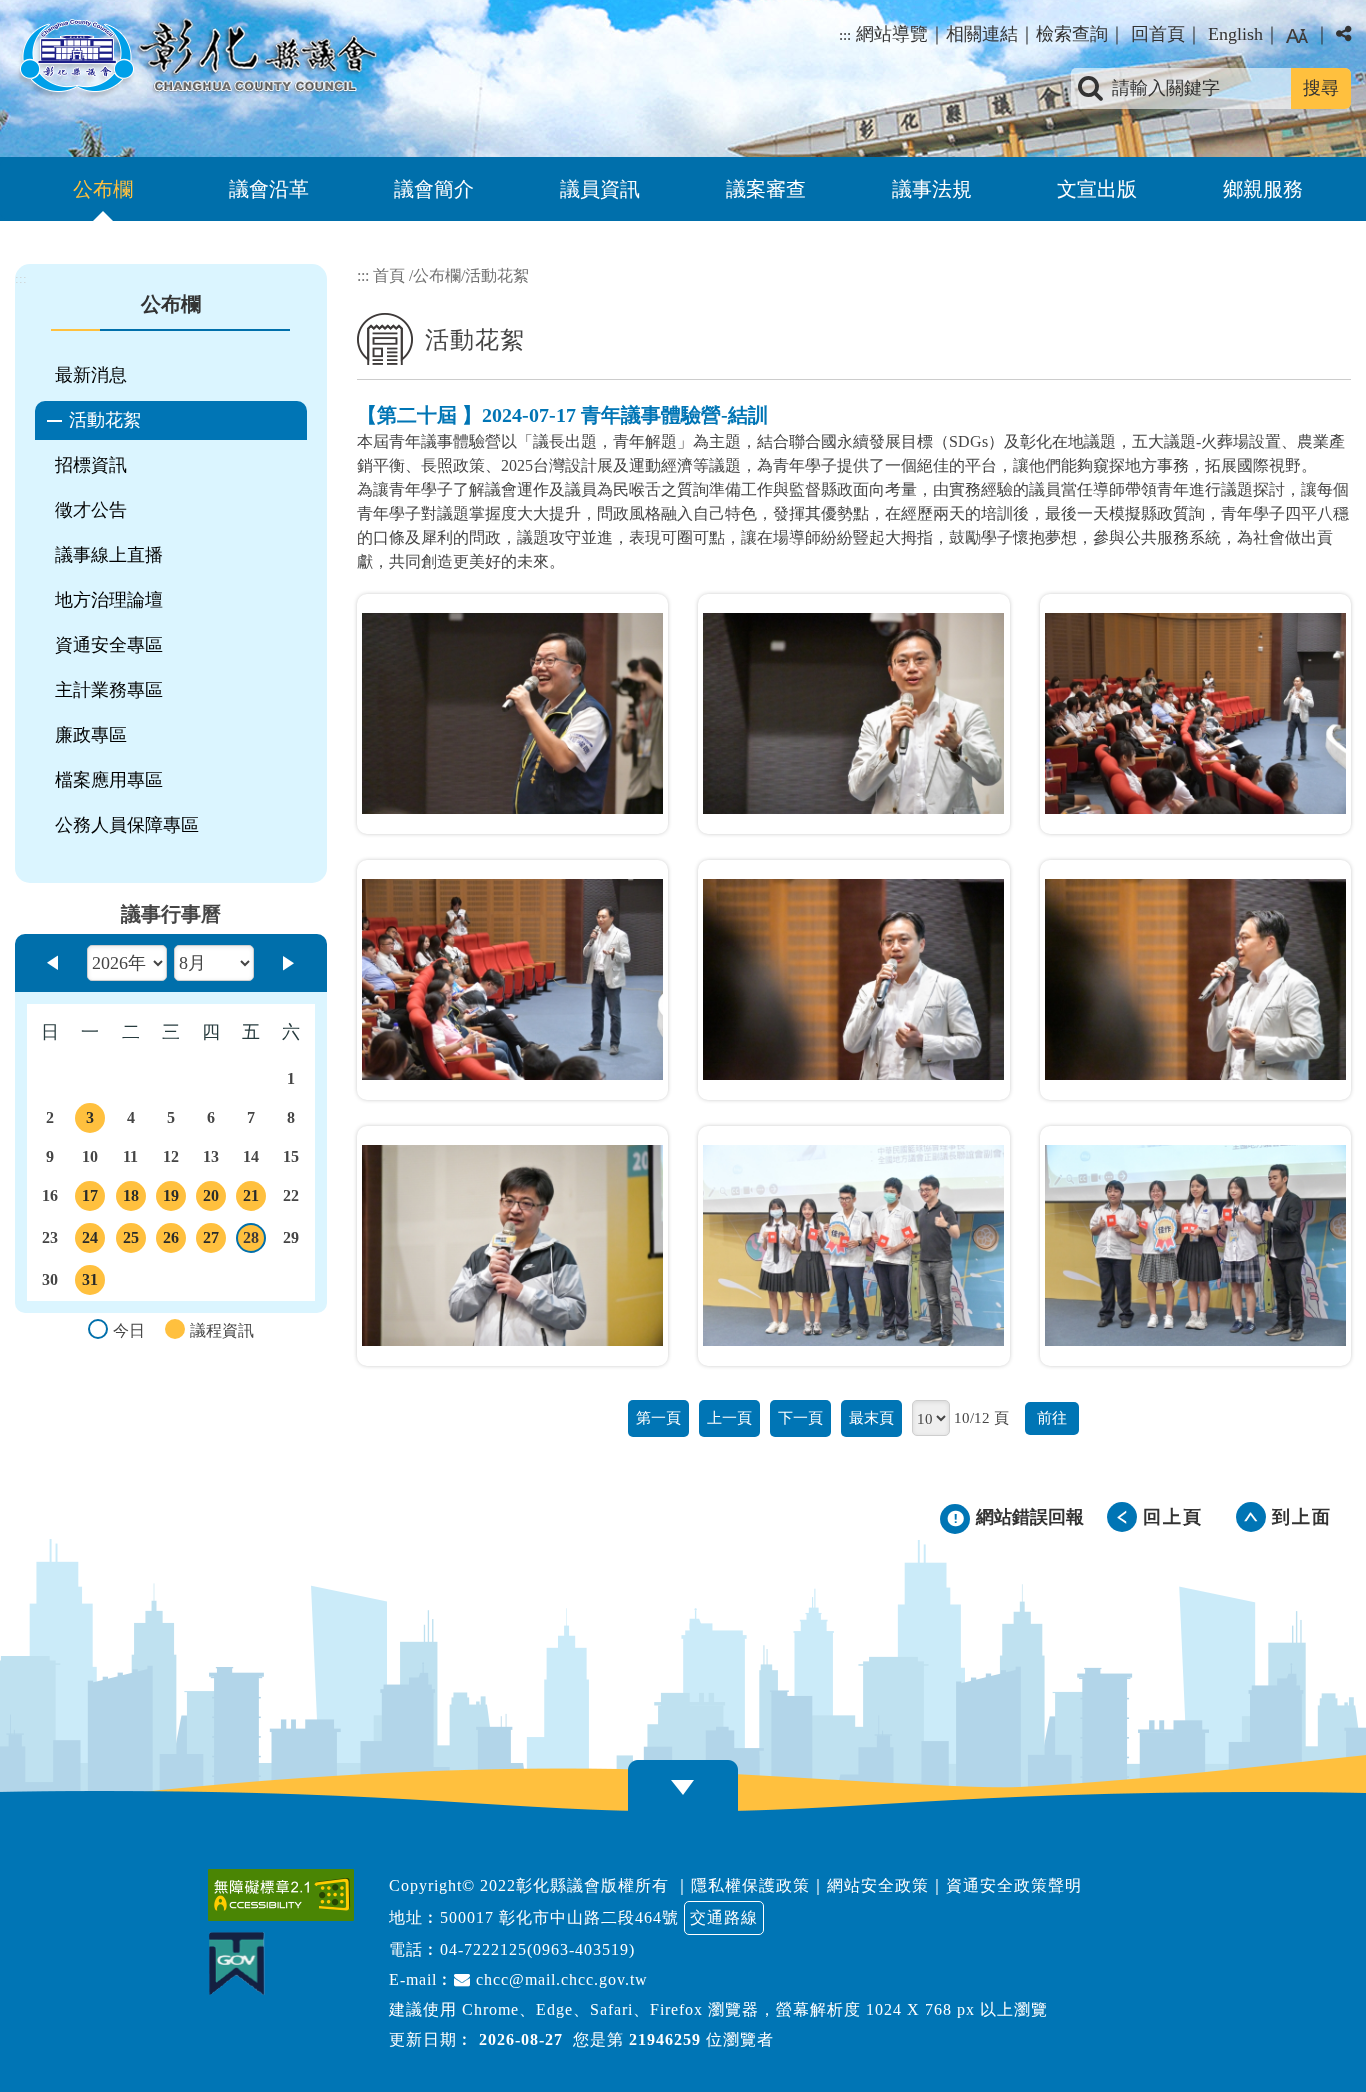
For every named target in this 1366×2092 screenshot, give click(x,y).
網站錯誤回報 (1030, 1517)
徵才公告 (91, 510)
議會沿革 (269, 189)
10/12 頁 (981, 1417)
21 (253, 1199)
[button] (1297, 36)
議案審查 (766, 189)
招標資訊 (91, 465)
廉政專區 (91, 735)
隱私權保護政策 (750, 1885)
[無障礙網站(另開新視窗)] (286, 1895)
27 (213, 1241)
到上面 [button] (1302, 1517)
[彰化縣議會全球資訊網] (196, 58)
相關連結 (982, 34)
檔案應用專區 (109, 780)
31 (93, 1283)
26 (173, 1241)
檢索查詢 (1072, 34)
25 (133, 1241)
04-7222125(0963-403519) (537, 1949)
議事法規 (932, 189)
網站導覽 (892, 34)
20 (213, 1199)
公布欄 (103, 189)
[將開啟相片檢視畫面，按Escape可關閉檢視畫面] (513, 714)
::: (845, 35)
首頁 (389, 275)
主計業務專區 (109, 690)
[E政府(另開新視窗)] (241, 1963)
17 (93, 1199)
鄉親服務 (1263, 189)
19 (173, 1199)
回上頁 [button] (1173, 1517)
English (1235, 34)
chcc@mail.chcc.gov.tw (559, 1979)
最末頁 (871, 1417)
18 (133, 1199)
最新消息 (91, 375)
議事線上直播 (109, 555)
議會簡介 (434, 189)
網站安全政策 (878, 1885)
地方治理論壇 (109, 600)
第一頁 (658, 1417)
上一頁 (729, 1417)
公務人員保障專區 (127, 825)
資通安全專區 (109, 645)
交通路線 (724, 1917)
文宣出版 (1097, 189)
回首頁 (1158, 34)
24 (93, 1241)
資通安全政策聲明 (1014, 1885)
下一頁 (800, 1417)
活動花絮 (105, 420)
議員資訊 (600, 189)
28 (254, 1241)
